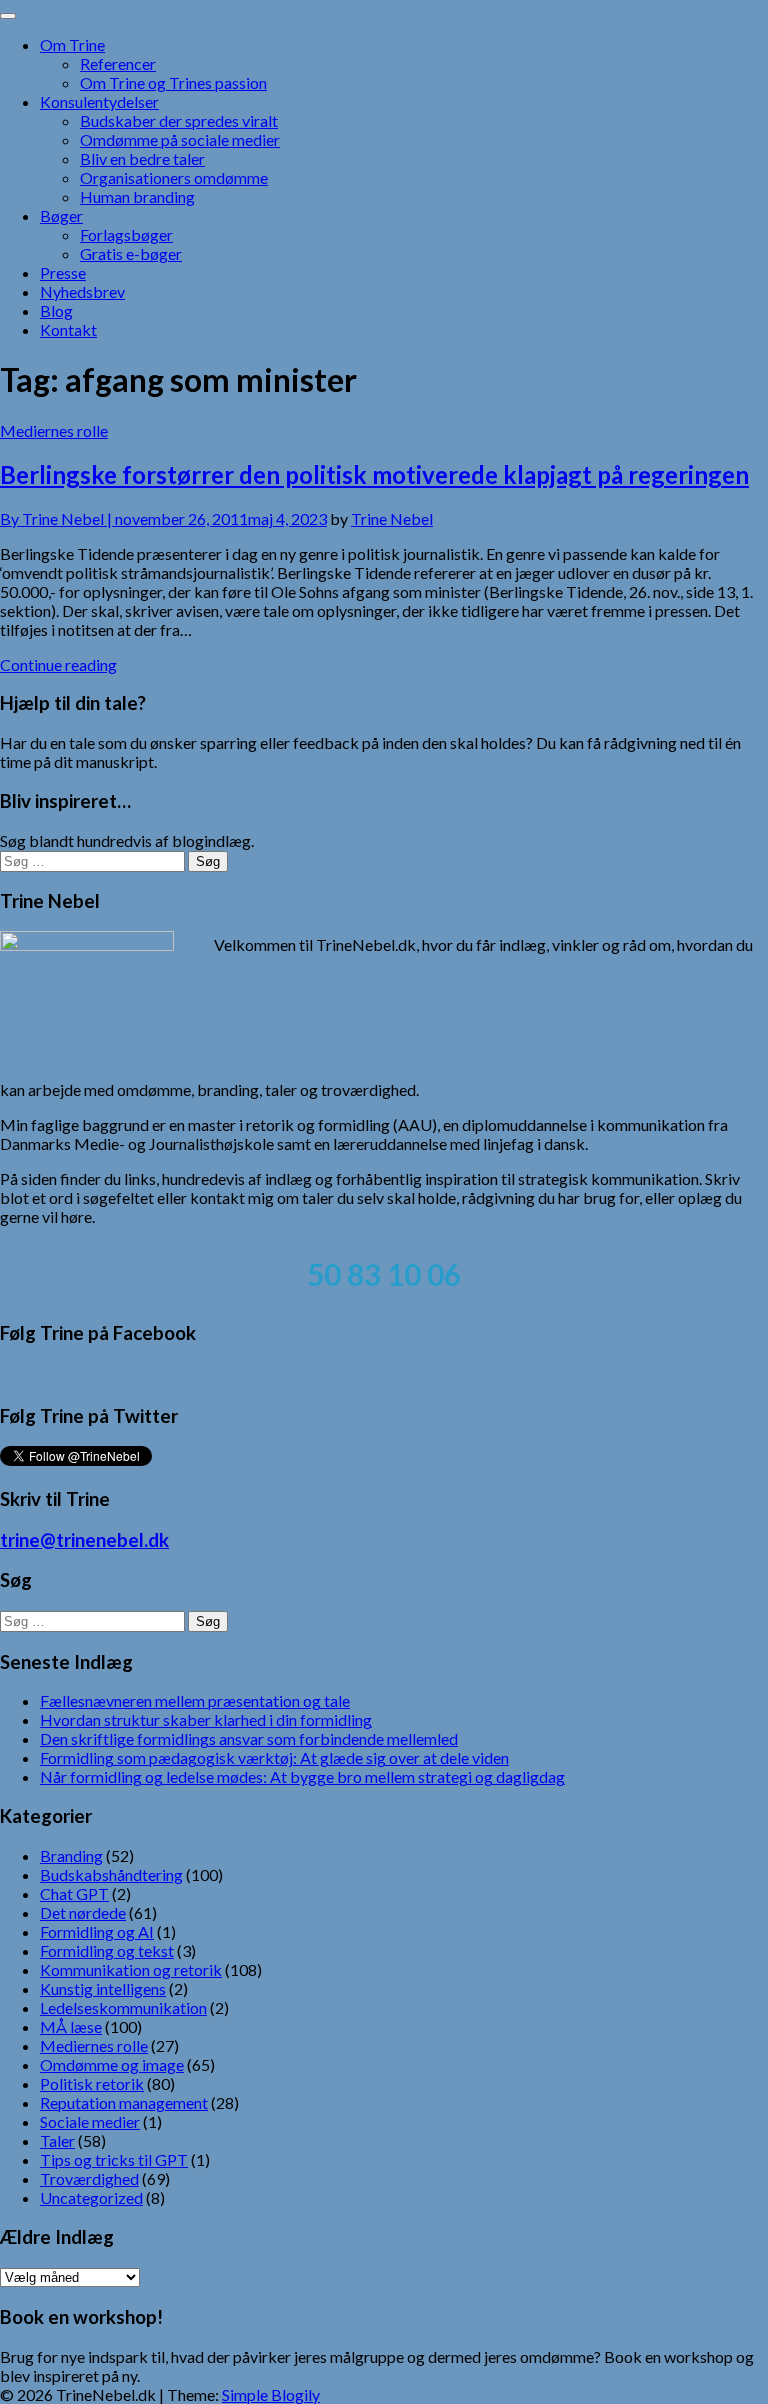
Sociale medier (90, 2121)
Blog (56, 310)
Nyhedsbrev (82, 291)
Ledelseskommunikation (123, 2007)
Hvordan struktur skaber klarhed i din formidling (206, 1719)
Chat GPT (74, 1893)
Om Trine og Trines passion (173, 82)
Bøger (61, 215)
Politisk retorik (92, 2083)
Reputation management (124, 2102)
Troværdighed (89, 2178)
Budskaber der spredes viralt (179, 120)
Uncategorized (91, 2197)
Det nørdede (83, 1912)
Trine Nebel (392, 518)
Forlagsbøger (126, 234)
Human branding (137, 196)
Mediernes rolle (54, 430)
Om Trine (72, 44)
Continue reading (58, 664)
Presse (63, 272)
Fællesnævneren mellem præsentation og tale (195, 1700)
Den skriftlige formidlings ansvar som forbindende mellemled (249, 1738)
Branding (71, 1855)
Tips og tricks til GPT (114, 2159)
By (57, 518)
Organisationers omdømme (174, 177)
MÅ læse (71, 2026)
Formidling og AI (97, 1931)
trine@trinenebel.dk (84, 1540)
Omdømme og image (112, 2064)
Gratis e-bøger (131, 253)
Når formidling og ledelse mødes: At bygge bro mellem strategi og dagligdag (302, 1776)
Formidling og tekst (107, 1950)
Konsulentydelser (99, 101)
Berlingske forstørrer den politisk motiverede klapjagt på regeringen (374, 474)
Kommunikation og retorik (131, 1969)
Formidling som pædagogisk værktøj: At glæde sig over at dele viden (274, 1757)
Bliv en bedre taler (142, 158)
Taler (57, 2140)
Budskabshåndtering (111, 1874)
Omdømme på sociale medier (180, 139)
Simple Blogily (271, 2394)
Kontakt (68, 329)
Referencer (118, 63)
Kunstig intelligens (103, 1988)
